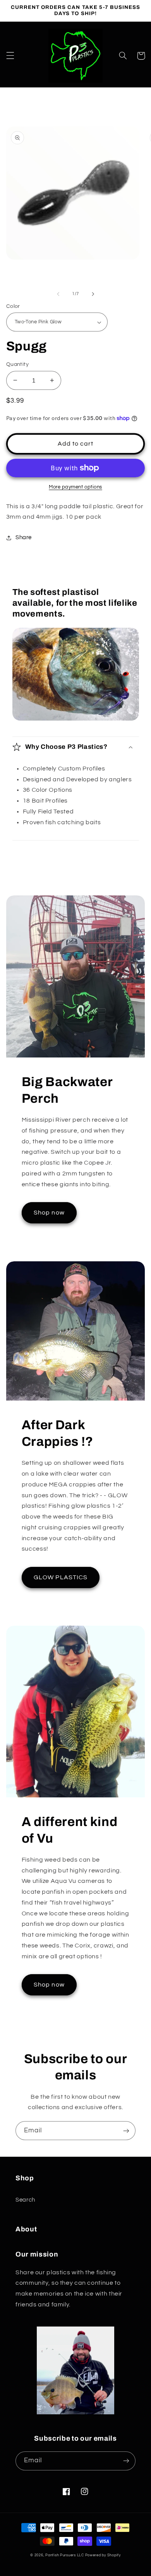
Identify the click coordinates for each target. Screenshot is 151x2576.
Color (13, 306)
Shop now (49, 1213)
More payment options (75, 487)
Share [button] (24, 537)
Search (25, 2200)
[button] (10, 56)
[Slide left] (58, 294)
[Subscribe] (126, 2131)
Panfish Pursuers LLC (65, 2555)
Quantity (17, 364)
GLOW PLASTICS (61, 1577)
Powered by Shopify (103, 2555)
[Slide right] (93, 294)
